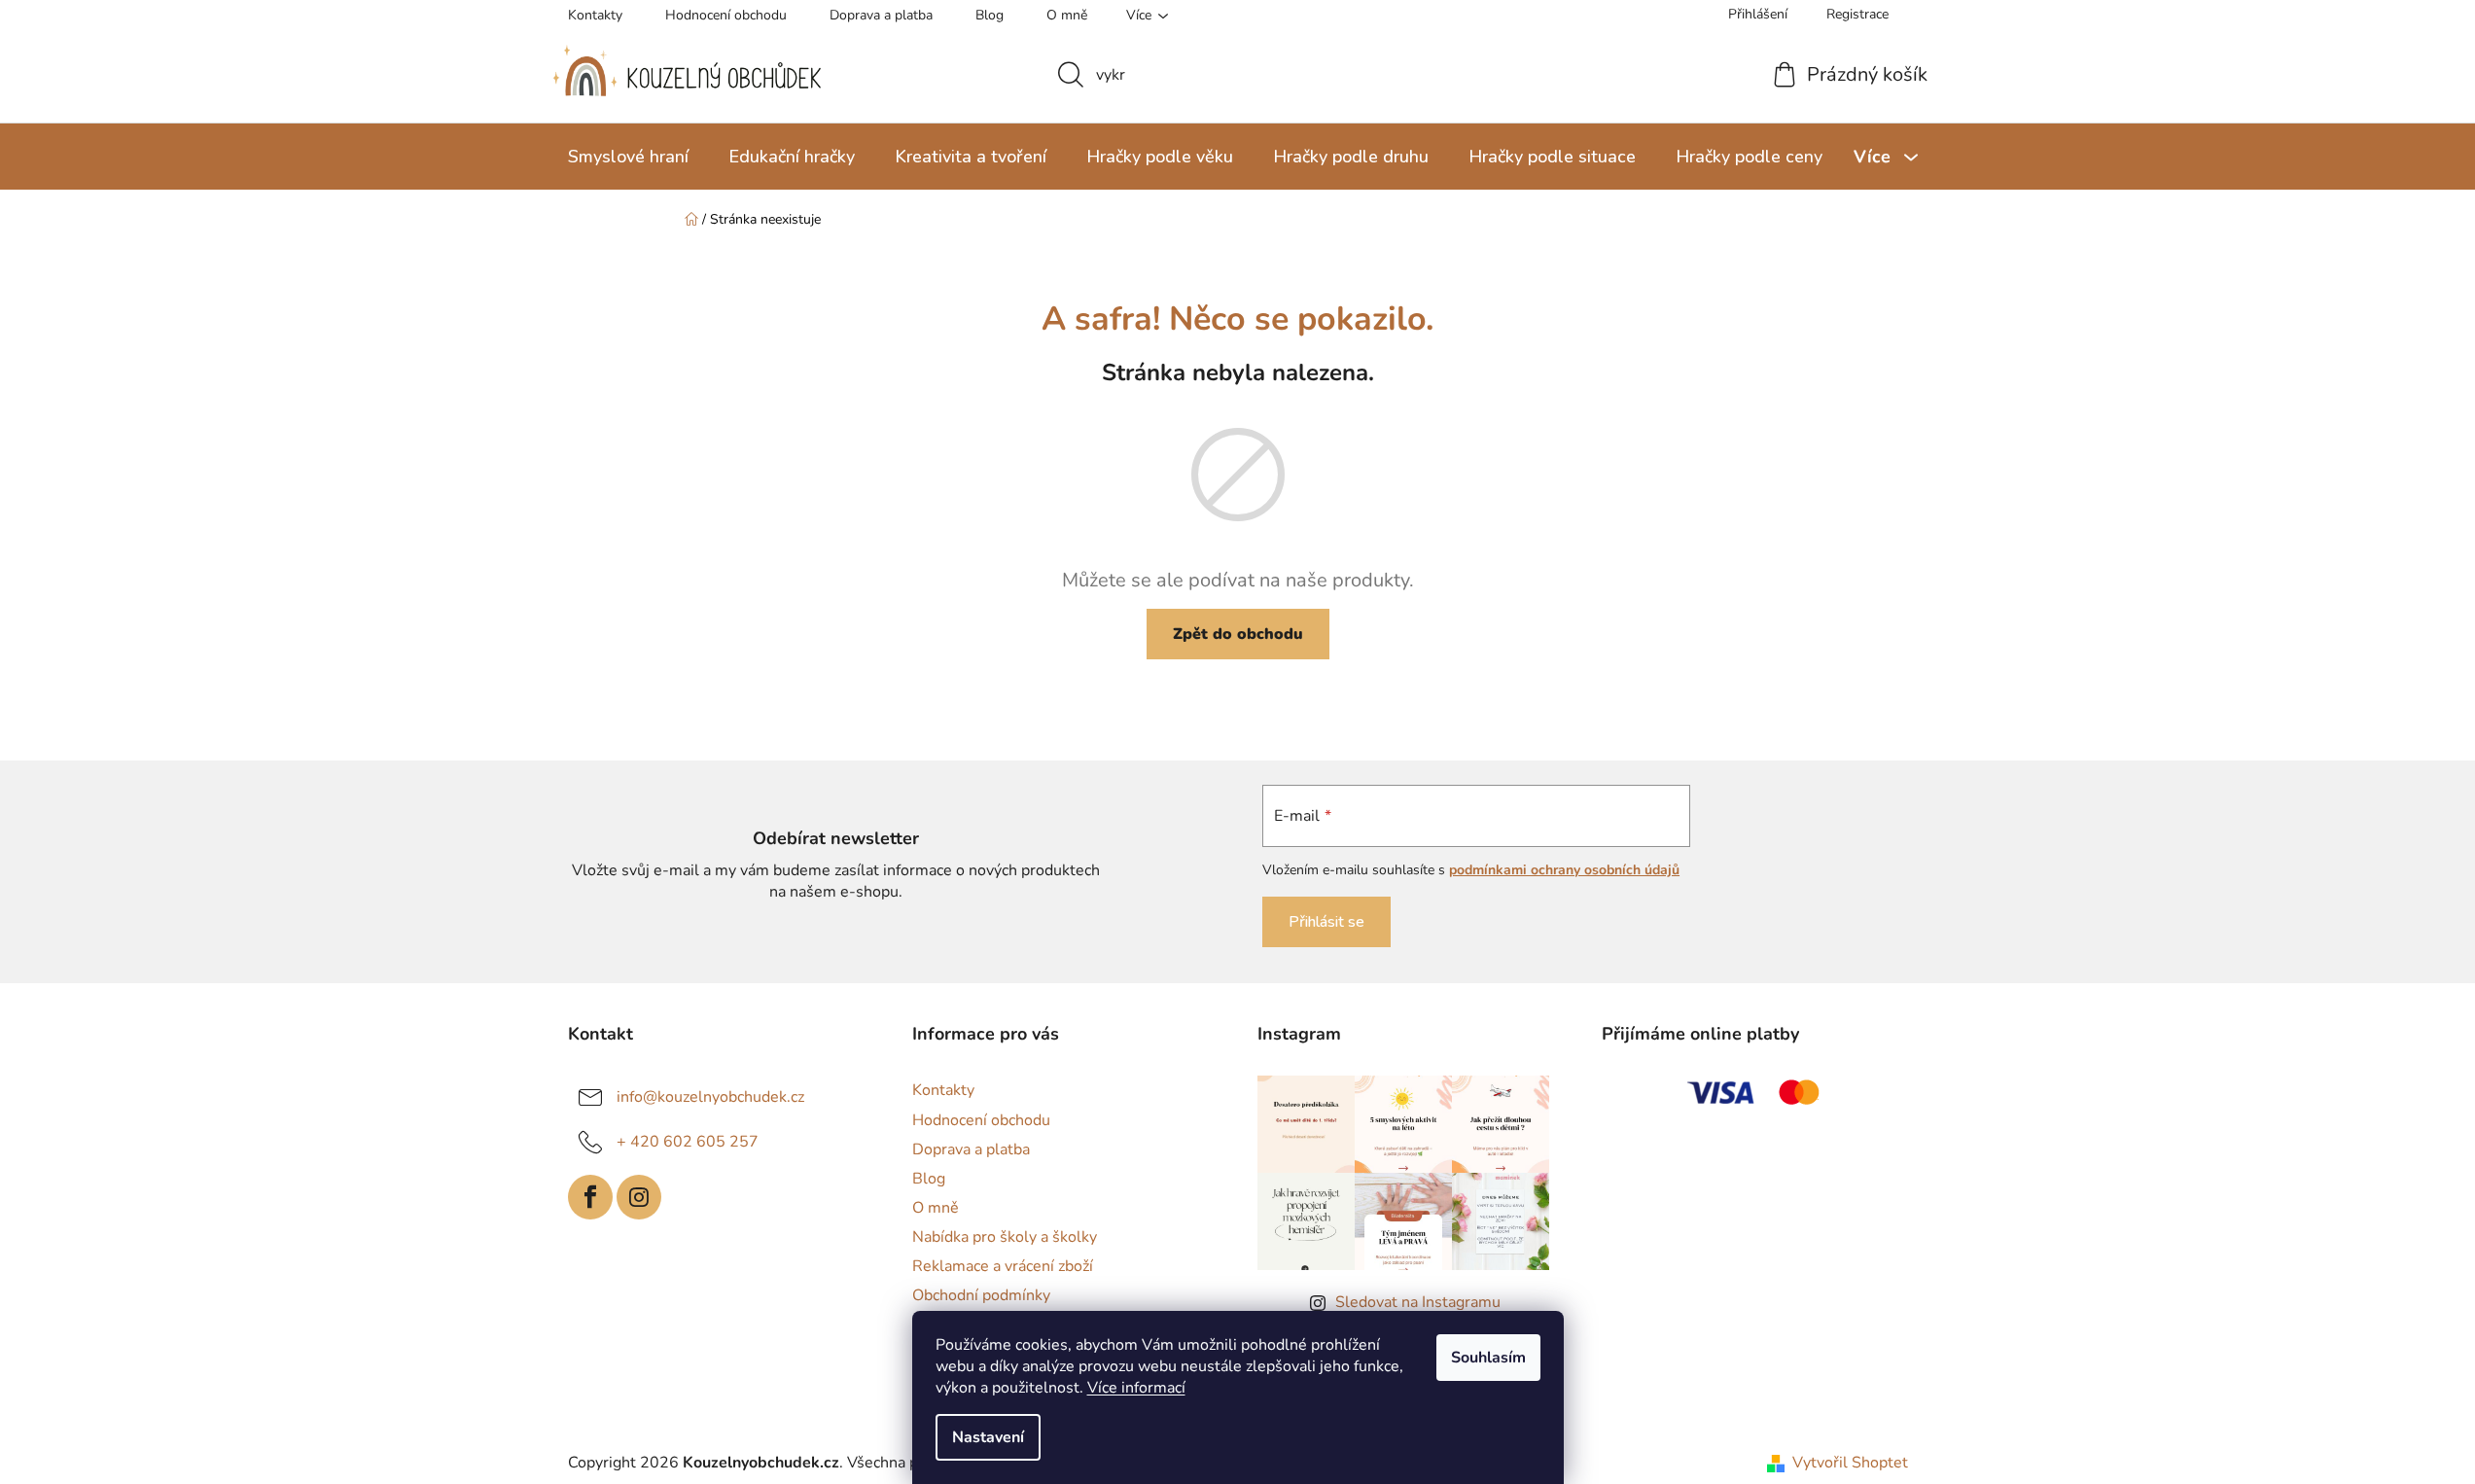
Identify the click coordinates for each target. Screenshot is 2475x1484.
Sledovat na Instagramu (1418, 1302)
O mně (1067, 15)
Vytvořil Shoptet (1850, 1463)
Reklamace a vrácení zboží (1003, 1266)
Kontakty (595, 15)
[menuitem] (628, 157)
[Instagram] (639, 1197)
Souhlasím (1488, 1358)
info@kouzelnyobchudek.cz (710, 1097)
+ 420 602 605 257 (688, 1142)
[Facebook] (590, 1197)
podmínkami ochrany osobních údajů (1564, 870)
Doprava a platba (881, 15)
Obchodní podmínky (981, 1295)
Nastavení (988, 1437)
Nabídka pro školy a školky (1005, 1237)
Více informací (1136, 1388)
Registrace (1857, 14)
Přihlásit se (1326, 922)
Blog (990, 15)
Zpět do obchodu (1238, 634)
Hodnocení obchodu (726, 15)
